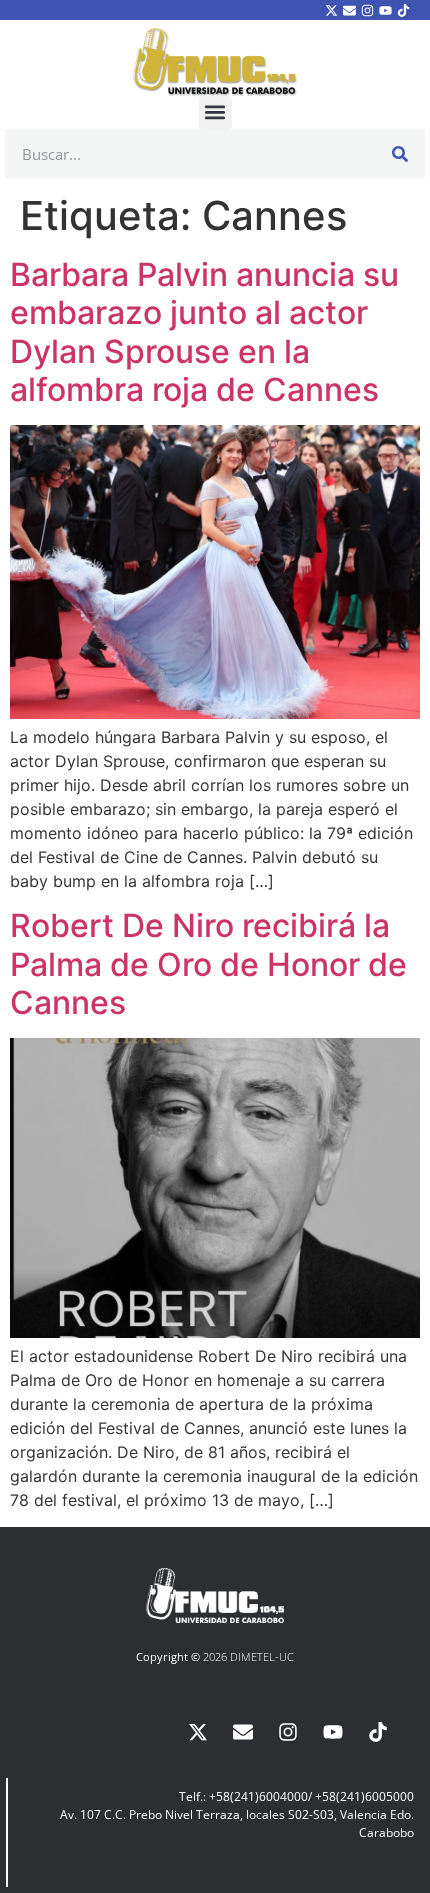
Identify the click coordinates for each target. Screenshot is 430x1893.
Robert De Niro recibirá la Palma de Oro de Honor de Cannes (208, 964)
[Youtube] (386, 10)
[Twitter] (331, 10)
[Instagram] (367, 10)
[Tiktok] (404, 10)
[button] (215, 112)
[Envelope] (349, 10)
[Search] (400, 154)
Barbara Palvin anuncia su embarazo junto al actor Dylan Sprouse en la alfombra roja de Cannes (204, 332)
